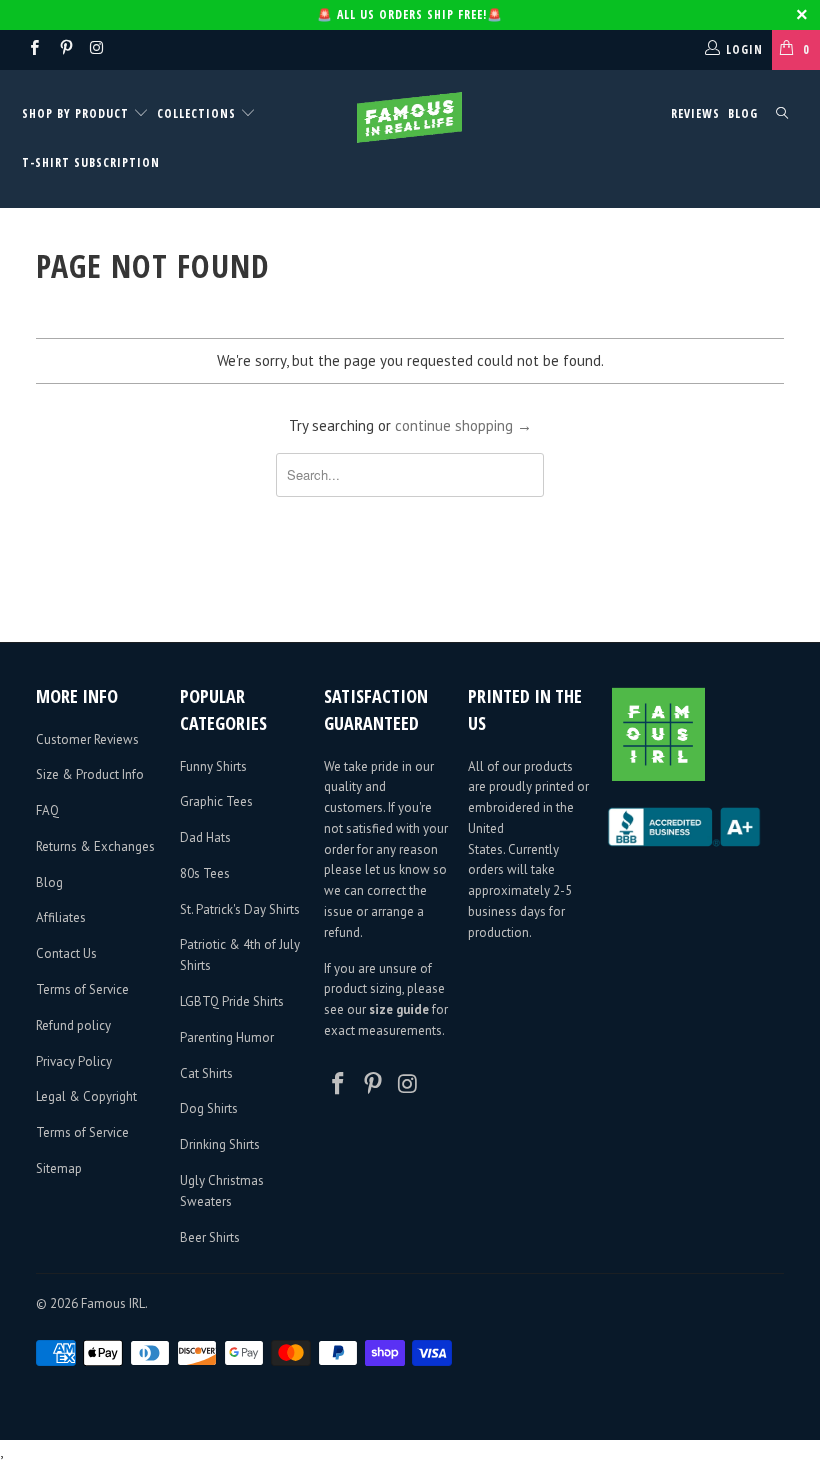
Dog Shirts (209, 1108)
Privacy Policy (74, 1061)
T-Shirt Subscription (91, 162)
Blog (743, 113)
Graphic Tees (216, 801)
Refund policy (73, 1025)
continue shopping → (463, 425)
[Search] (782, 114)
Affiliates (61, 917)
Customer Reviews (87, 739)
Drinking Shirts (220, 1144)
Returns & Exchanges (95, 846)
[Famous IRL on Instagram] (96, 49)
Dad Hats (205, 837)
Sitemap (59, 1168)
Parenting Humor (227, 1037)
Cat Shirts (206, 1073)
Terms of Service (82, 989)
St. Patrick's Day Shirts (240, 909)
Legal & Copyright (86, 1096)
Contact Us (66, 953)
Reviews (695, 113)
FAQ (47, 810)
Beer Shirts (210, 1237)
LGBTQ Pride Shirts (232, 1001)
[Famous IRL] (409, 117)
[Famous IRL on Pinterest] (64, 49)
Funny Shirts (213, 766)
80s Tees (205, 873)
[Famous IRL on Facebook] (33, 49)
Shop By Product (77, 113)
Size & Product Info (90, 774)
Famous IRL (113, 1303)
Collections (196, 113)
